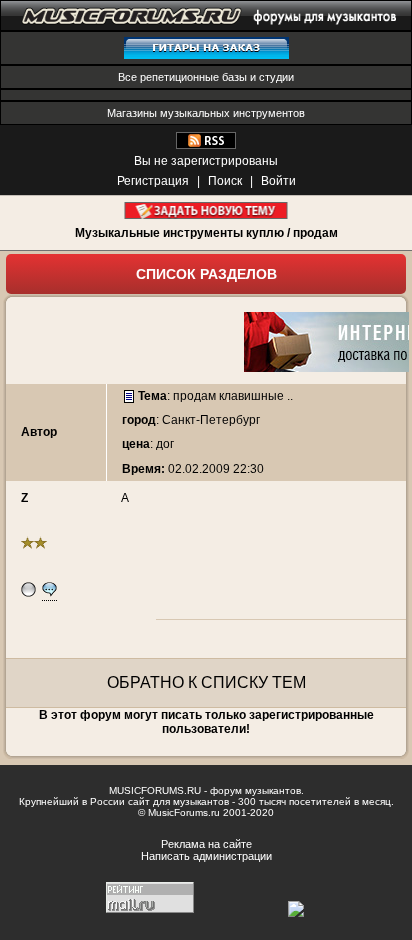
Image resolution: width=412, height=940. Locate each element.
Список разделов (206, 274)
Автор (39, 432)
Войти (278, 181)
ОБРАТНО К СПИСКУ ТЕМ (206, 682)
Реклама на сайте (206, 844)
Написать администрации (206, 856)
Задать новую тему (206, 210)
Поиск (225, 181)
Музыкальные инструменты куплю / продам (206, 233)
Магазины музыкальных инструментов (206, 113)
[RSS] (206, 145)
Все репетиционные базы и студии (206, 77)
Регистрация (153, 181)
